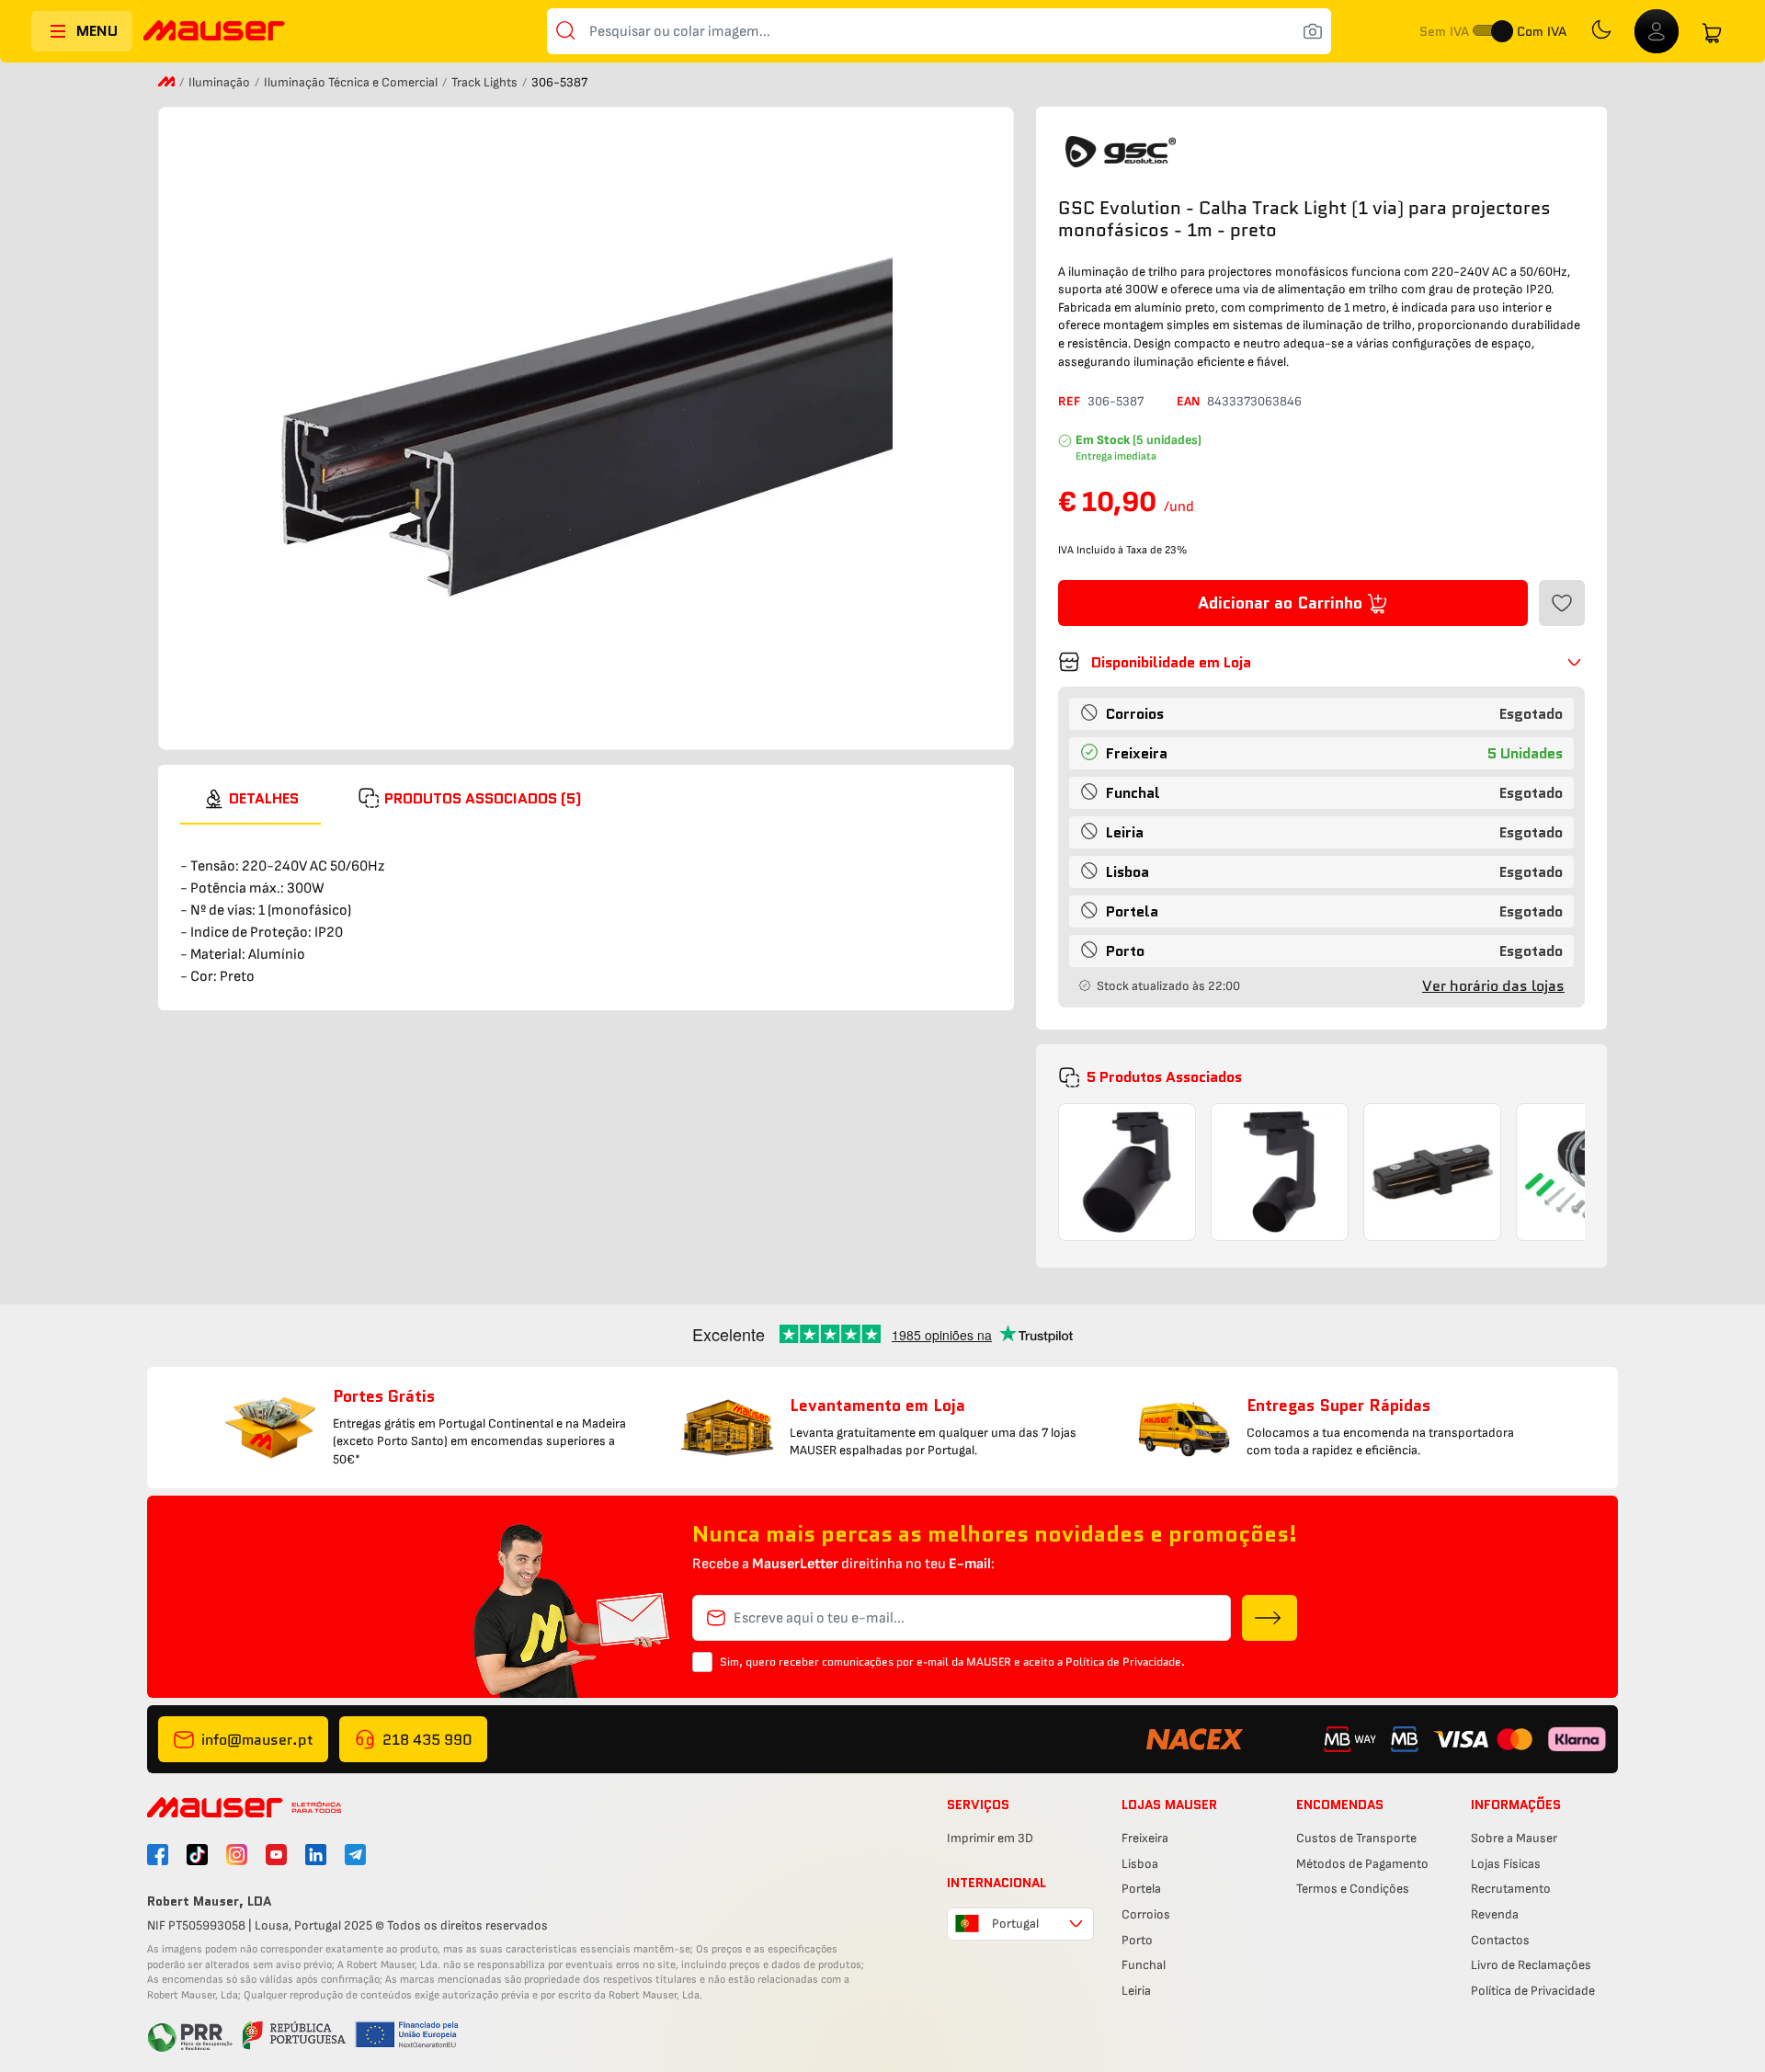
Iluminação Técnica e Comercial (352, 82)
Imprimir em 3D (990, 1838)
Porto (1137, 1940)
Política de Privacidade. (1125, 1662)
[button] (1321, 662)
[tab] (251, 799)
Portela (1141, 1889)
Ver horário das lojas (1493, 986)
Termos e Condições (1353, 1889)
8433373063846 (1254, 401)
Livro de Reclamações (1531, 1965)
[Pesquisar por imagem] (1313, 31)
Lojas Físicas (1506, 1864)
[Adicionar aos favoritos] (1562, 603)
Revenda (1495, 1914)
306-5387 (1116, 401)
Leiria (1136, 1991)
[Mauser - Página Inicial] (214, 33)
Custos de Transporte (1356, 1838)
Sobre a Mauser (1514, 1838)
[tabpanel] (586, 906)
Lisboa (1140, 1864)
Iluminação (221, 82)
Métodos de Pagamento (1362, 1864)
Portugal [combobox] (1015, 1924)
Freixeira (1145, 1838)
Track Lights (486, 82)
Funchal (1144, 1965)
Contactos (1500, 1940)
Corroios (1146, 1914)
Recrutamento (1511, 1889)
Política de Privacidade (1533, 1991)
